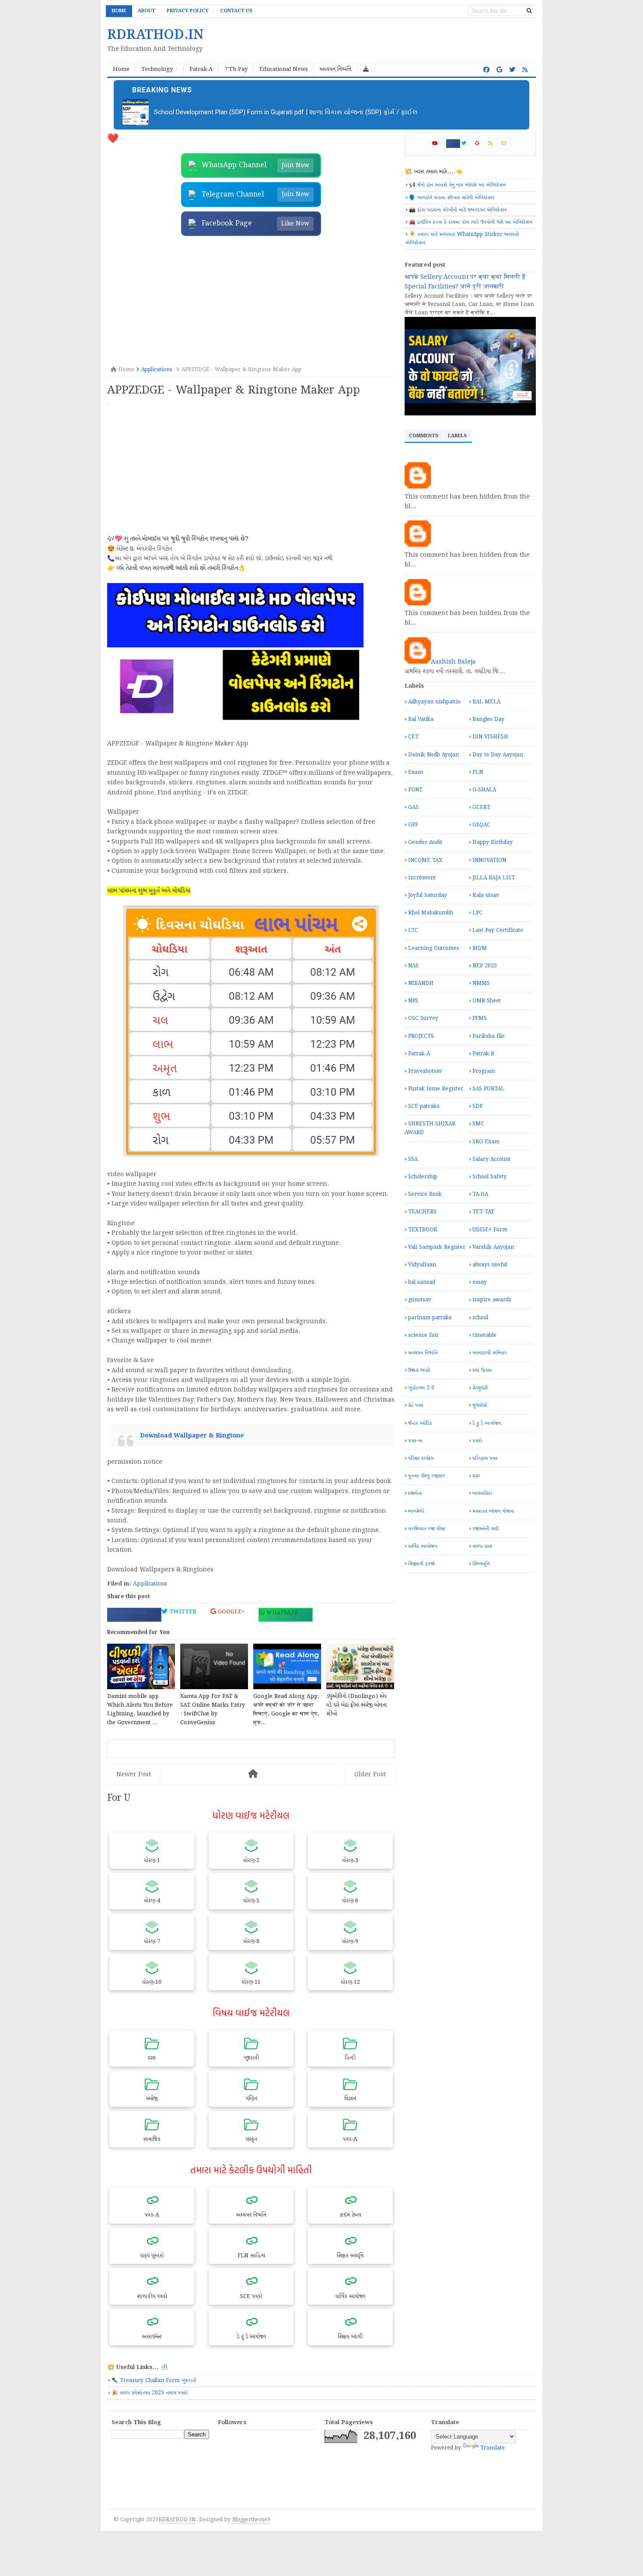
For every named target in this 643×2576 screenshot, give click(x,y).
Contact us (236, 11)
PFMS (480, 1018)
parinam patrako (430, 1318)
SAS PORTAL (488, 1089)
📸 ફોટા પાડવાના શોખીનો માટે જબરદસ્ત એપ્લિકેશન (458, 210)
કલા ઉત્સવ (482, 1370)
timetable (484, 1335)
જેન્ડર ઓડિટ (420, 1423)
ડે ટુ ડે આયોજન (487, 1423)
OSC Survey (423, 1018)
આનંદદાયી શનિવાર (490, 1353)
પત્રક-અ (415, 1441)
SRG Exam (486, 1142)
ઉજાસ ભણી (419, 1370)
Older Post (370, 1775)
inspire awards (492, 1300)
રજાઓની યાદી (486, 1529)
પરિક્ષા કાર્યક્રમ (421, 1458)
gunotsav (420, 1300)
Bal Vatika (421, 719)
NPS (413, 1001)
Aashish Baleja (453, 662)
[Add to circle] (499, 70)
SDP (477, 1106)
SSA (413, 1159)
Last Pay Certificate (498, 930)
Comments (424, 436)
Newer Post (134, 1775)
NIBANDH (421, 983)
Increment (422, 878)
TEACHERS (422, 1212)
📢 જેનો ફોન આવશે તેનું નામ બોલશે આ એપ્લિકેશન (457, 185)
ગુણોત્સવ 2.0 (421, 1388)
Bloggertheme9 (251, 2520)
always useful (490, 1265)
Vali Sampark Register (437, 1247)
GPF (413, 825)
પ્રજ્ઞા (476, 1476)
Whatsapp (281, 1613)
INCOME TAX (425, 860)
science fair (423, 1335)
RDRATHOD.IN (177, 2520)
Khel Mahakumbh (431, 913)
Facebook (130, 1613)
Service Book (425, 1194)
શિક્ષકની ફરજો (421, 1564)
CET (413, 737)
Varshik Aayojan (493, 1247)
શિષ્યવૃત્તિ (481, 1564)
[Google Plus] (481, 144)
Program (484, 1071)
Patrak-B (483, 1054)
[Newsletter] (507, 144)
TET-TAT (483, 1212)
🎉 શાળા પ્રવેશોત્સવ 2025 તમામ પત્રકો (150, 2393)
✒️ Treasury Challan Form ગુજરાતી (154, 2381)
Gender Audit (425, 842)
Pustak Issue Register (436, 1089)
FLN (478, 772)
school (480, 1318)
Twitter (182, 1612)
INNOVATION (489, 860)
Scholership (423, 1177)
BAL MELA (486, 702)
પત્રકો (477, 1441)
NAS (413, 966)
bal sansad (422, 1282)
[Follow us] (512, 70)
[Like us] (486, 70)
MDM (480, 948)
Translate (493, 2448)
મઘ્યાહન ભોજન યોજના (493, 1511)
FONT (415, 790)
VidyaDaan (422, 1265)
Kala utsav (486, 895)
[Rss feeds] (525, 70)
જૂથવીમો (480, 1405)
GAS (413, 807)
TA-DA (480, 1194)
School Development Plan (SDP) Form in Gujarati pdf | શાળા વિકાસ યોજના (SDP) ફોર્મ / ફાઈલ (286, 112)
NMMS (481, 983)
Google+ (230, 1612)
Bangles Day (488, 719)
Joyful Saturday (428, 895)
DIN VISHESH (490, 737)
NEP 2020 (485, 966)
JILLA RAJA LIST (494, 878)
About (147, 11)
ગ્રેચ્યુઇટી (480, 1388)
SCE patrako (424, 1106)
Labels (457, 436)
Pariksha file (489, 1036)
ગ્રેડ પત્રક (416, 1405)
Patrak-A (419, 1054)
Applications (150, 1584)
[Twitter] (468, 144)
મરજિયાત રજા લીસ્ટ (427, 1529)
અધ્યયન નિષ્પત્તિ (423, 1353)
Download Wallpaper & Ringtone (192, 1436)
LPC (477, 913)
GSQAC (481, 825)
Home (119, 11)
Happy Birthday (493, 842)
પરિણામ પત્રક (485, 1458)
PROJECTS (421, 1036)
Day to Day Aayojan (498, 755)
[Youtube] (439, 144)
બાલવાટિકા (482, 1493)
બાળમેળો (416, 1511)
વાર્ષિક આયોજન (423, 1546)
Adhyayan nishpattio (434, 702)
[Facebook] (453, 144)
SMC (478, 1124)
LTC (413, 930)
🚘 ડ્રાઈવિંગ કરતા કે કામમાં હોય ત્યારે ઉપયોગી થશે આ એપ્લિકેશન (471, 222)
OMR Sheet (487, 1001)
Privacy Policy (188, 11)
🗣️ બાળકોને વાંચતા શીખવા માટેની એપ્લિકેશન (452, 198)
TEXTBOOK (423, 1230)
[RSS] (494, 144)
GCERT (481, 807)
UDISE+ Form (490, 1230)
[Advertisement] (251, 302)
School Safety (489, 1177)
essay (480, 1282)
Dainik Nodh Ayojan (433, 755)
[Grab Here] (366, 70)
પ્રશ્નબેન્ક (415, 1493)
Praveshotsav (425, 1071)
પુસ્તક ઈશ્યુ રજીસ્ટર (427, 1476)
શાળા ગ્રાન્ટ (482, 1546)
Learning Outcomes (434, 948)
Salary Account (491, 1159)
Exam (416, 772)
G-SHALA (484, 790)
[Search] (529, 11)
